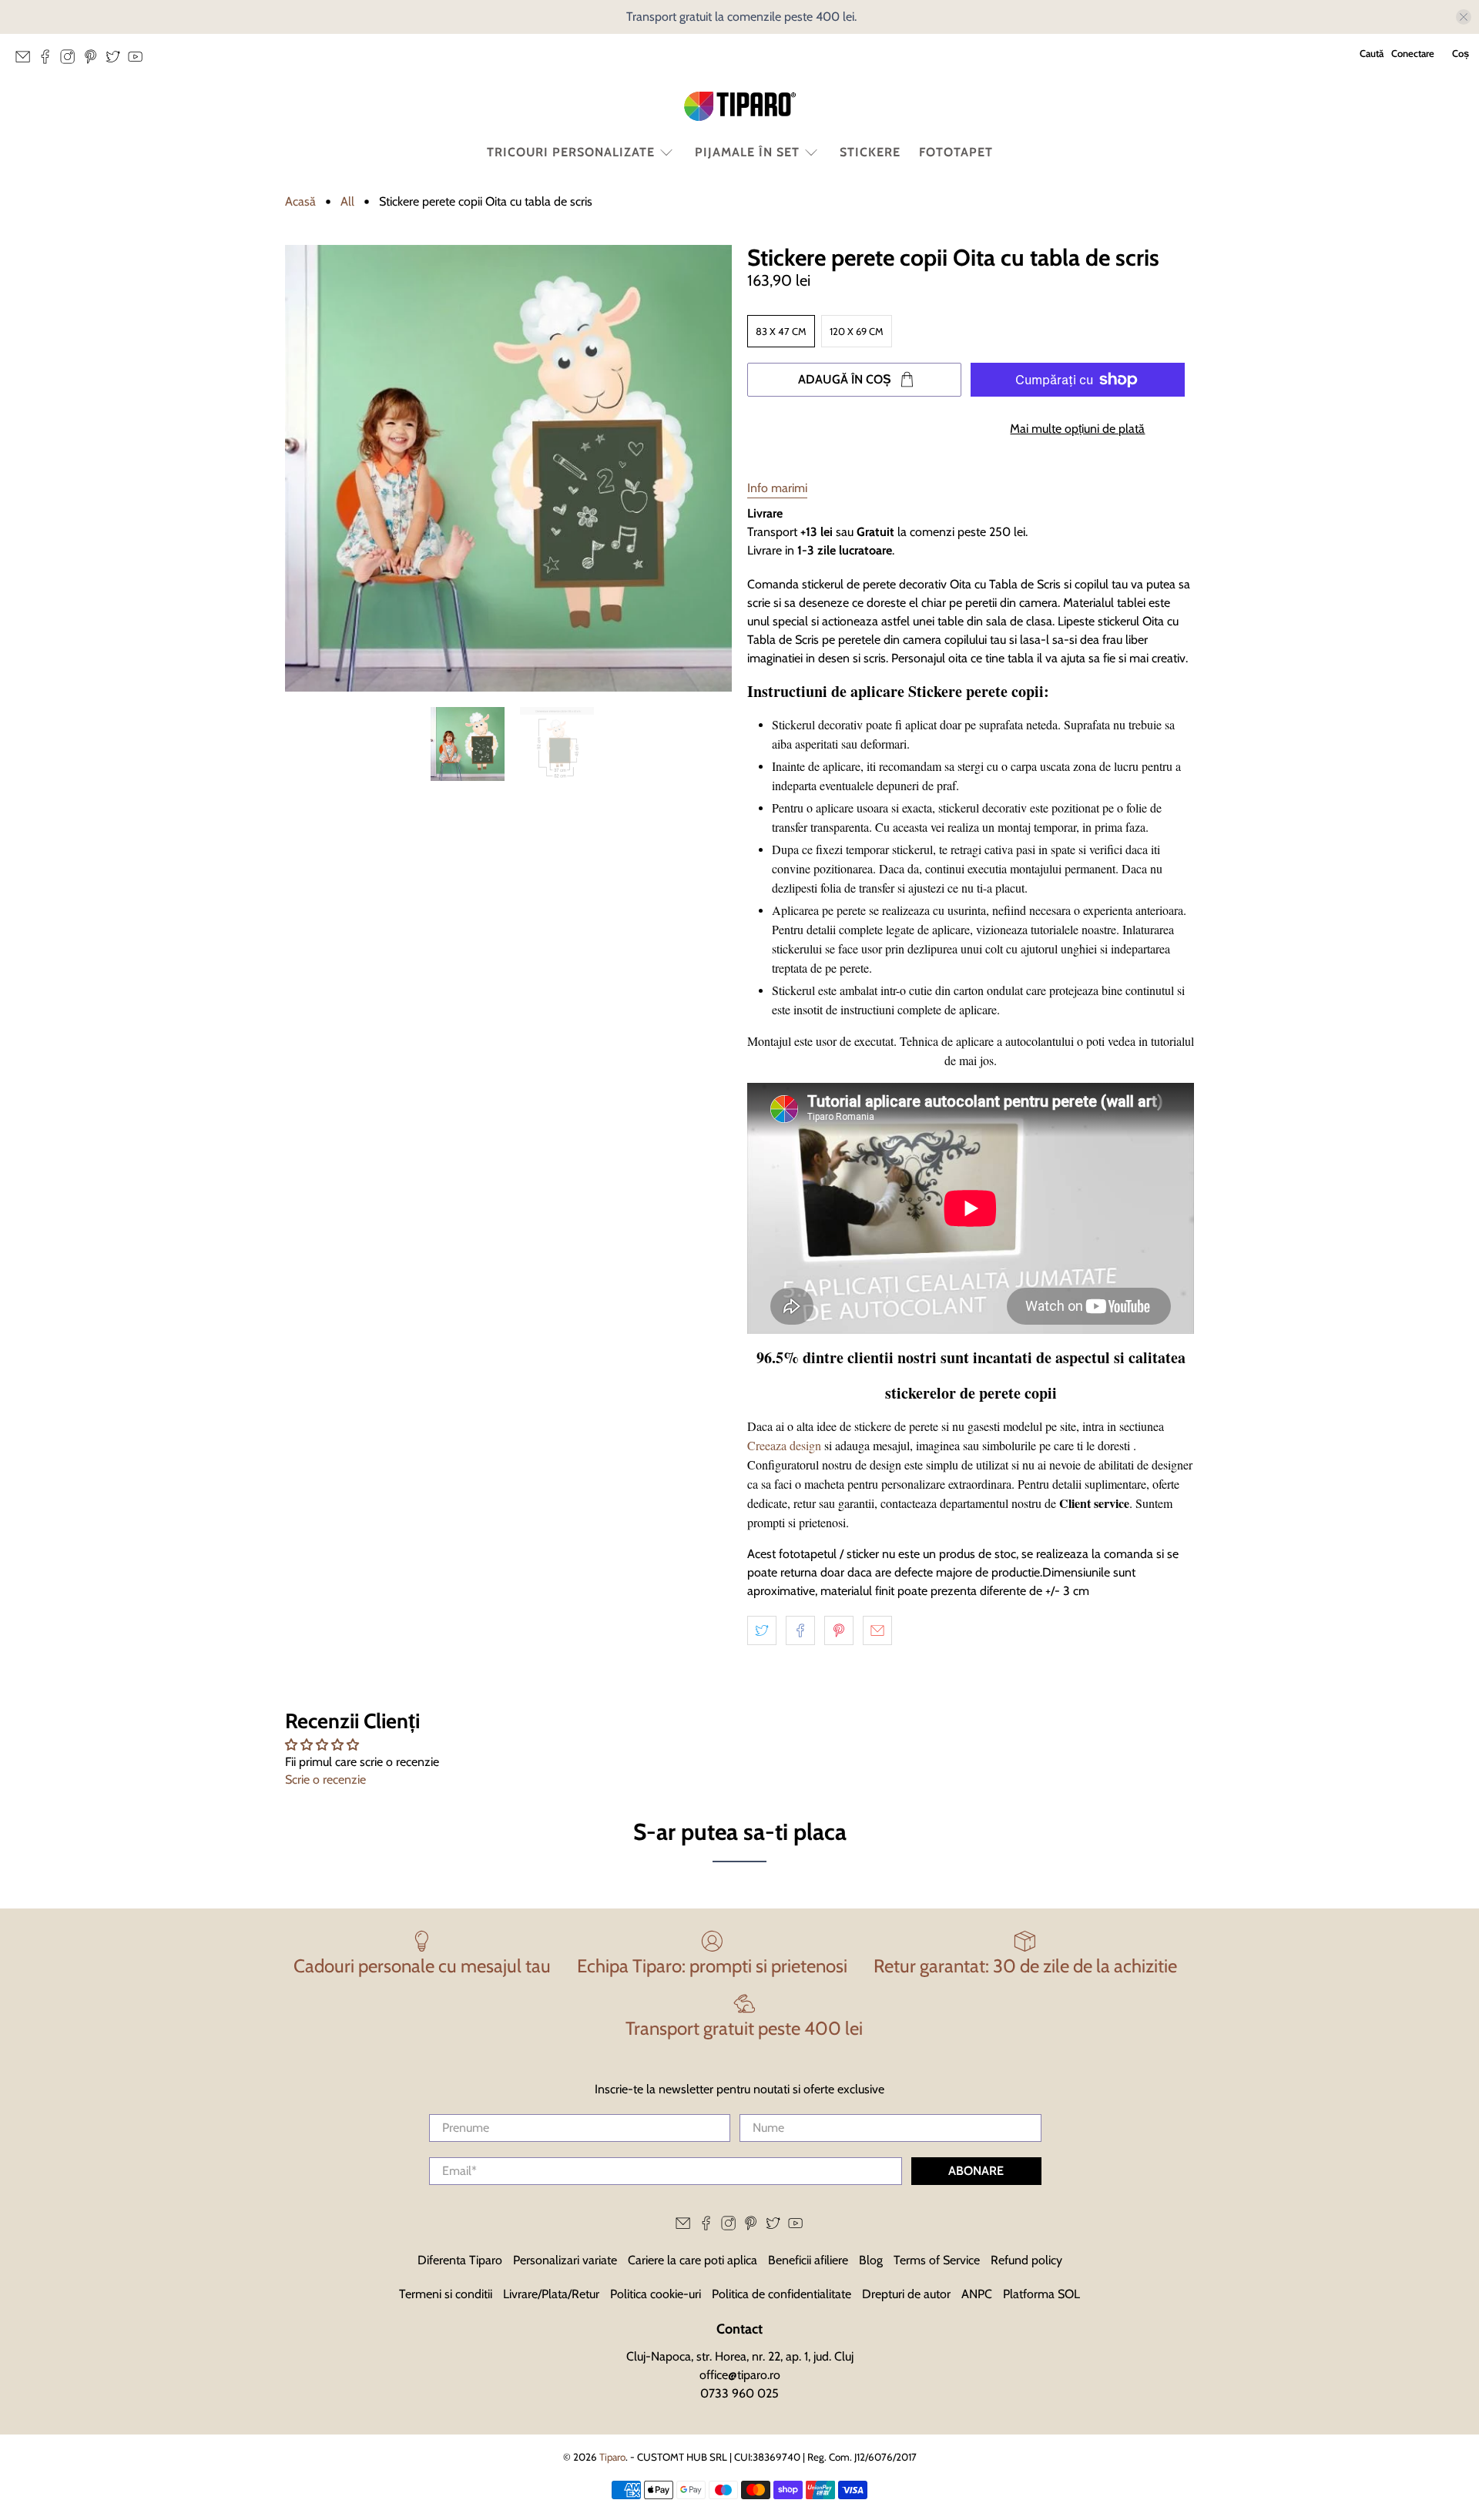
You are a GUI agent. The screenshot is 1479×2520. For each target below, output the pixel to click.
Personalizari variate (565, 2260)
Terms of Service (937, 2260)
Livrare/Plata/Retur (551, 2294)
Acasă (300, 202)
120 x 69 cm (857, 331)
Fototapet (956, 152)
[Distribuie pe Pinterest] (839, 1630)
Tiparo (612, 2457)
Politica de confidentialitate (781, 2294)
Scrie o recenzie (325, 1779)
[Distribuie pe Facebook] (800, 1630)
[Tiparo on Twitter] (117, 61)
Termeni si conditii (446, 2294)
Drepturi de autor (906, 2294)
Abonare (976, 2171)
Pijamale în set (747, 152)
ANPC (977, 2294)
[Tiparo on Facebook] (49, 61)
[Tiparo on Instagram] (71, 61)
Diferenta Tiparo (460, 2260)
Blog (871, 2260)
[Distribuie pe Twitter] (762, 1630)
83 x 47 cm (781, 331)
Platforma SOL (1041, 2294)
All (347, 202)
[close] (1464, 17)
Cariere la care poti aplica (693, 2260)
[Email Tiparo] (27, 61)
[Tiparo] (739, 106)
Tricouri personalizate (571, 152)
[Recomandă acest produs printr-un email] (877, 1630)
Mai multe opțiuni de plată (1077, 429)
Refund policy (1026, 2260)
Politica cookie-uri (656, 2294)
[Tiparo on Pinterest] (94, 61)
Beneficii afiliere (808, 2260)
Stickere (870, 152)
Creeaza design (784, 1445)
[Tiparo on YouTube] (139, 61)
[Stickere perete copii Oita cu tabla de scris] (508, 468)
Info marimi (777, 488)
